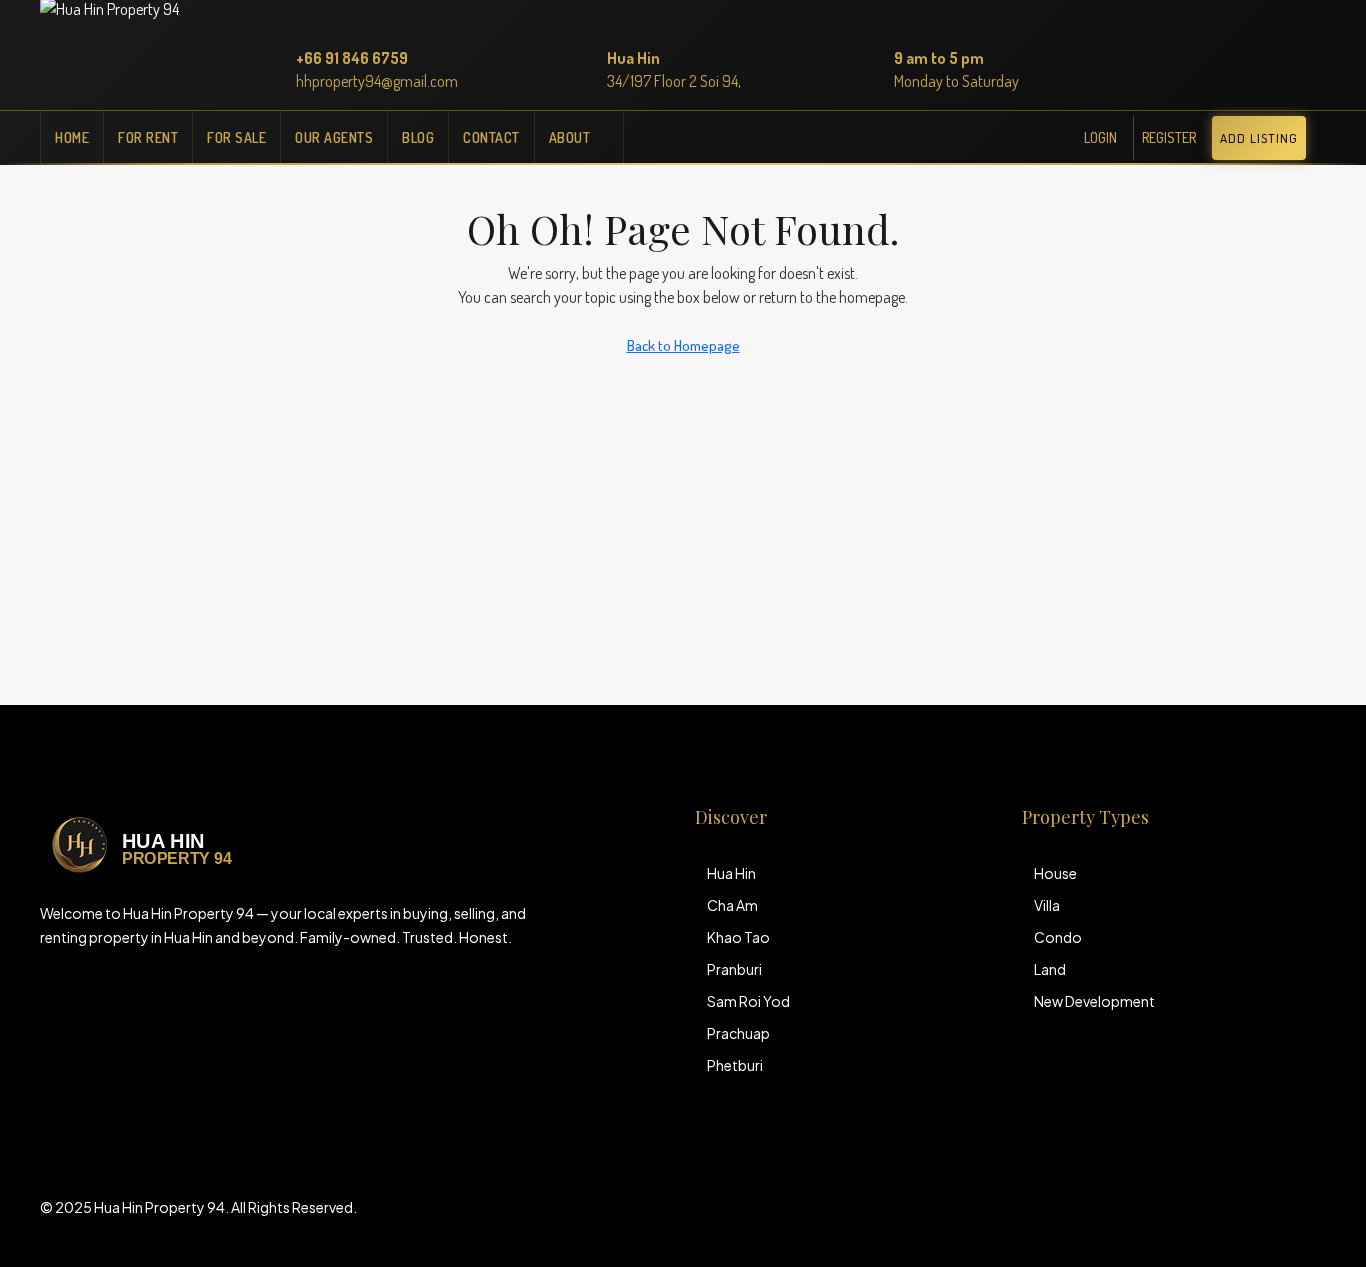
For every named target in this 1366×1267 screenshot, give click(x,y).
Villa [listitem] (1047, 905)
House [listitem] (1055, 873)
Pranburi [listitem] (734, 969)
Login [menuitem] (1100, 137)
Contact (491, 137)
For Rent (148, 137)
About (570, 137)
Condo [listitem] (1058, 937)
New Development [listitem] (1094, 1001)
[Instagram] (1273, 1219)
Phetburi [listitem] (735, 1065)
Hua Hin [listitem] (731, 873)
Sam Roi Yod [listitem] (748, 1001)
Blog (418, 137)
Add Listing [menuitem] (1259, 138)
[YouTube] (1308, 1219)
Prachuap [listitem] (738, 1033)
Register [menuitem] (1169, 137)
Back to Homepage (683, 345)
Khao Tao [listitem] (738, 937)
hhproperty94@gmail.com (377, 81)
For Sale (236, 137)
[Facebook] (1238, 1219)
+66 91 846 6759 (352, 58)
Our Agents (334, 137)
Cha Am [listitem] (732, 905)
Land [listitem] (1050, 969)
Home (72, 137)
